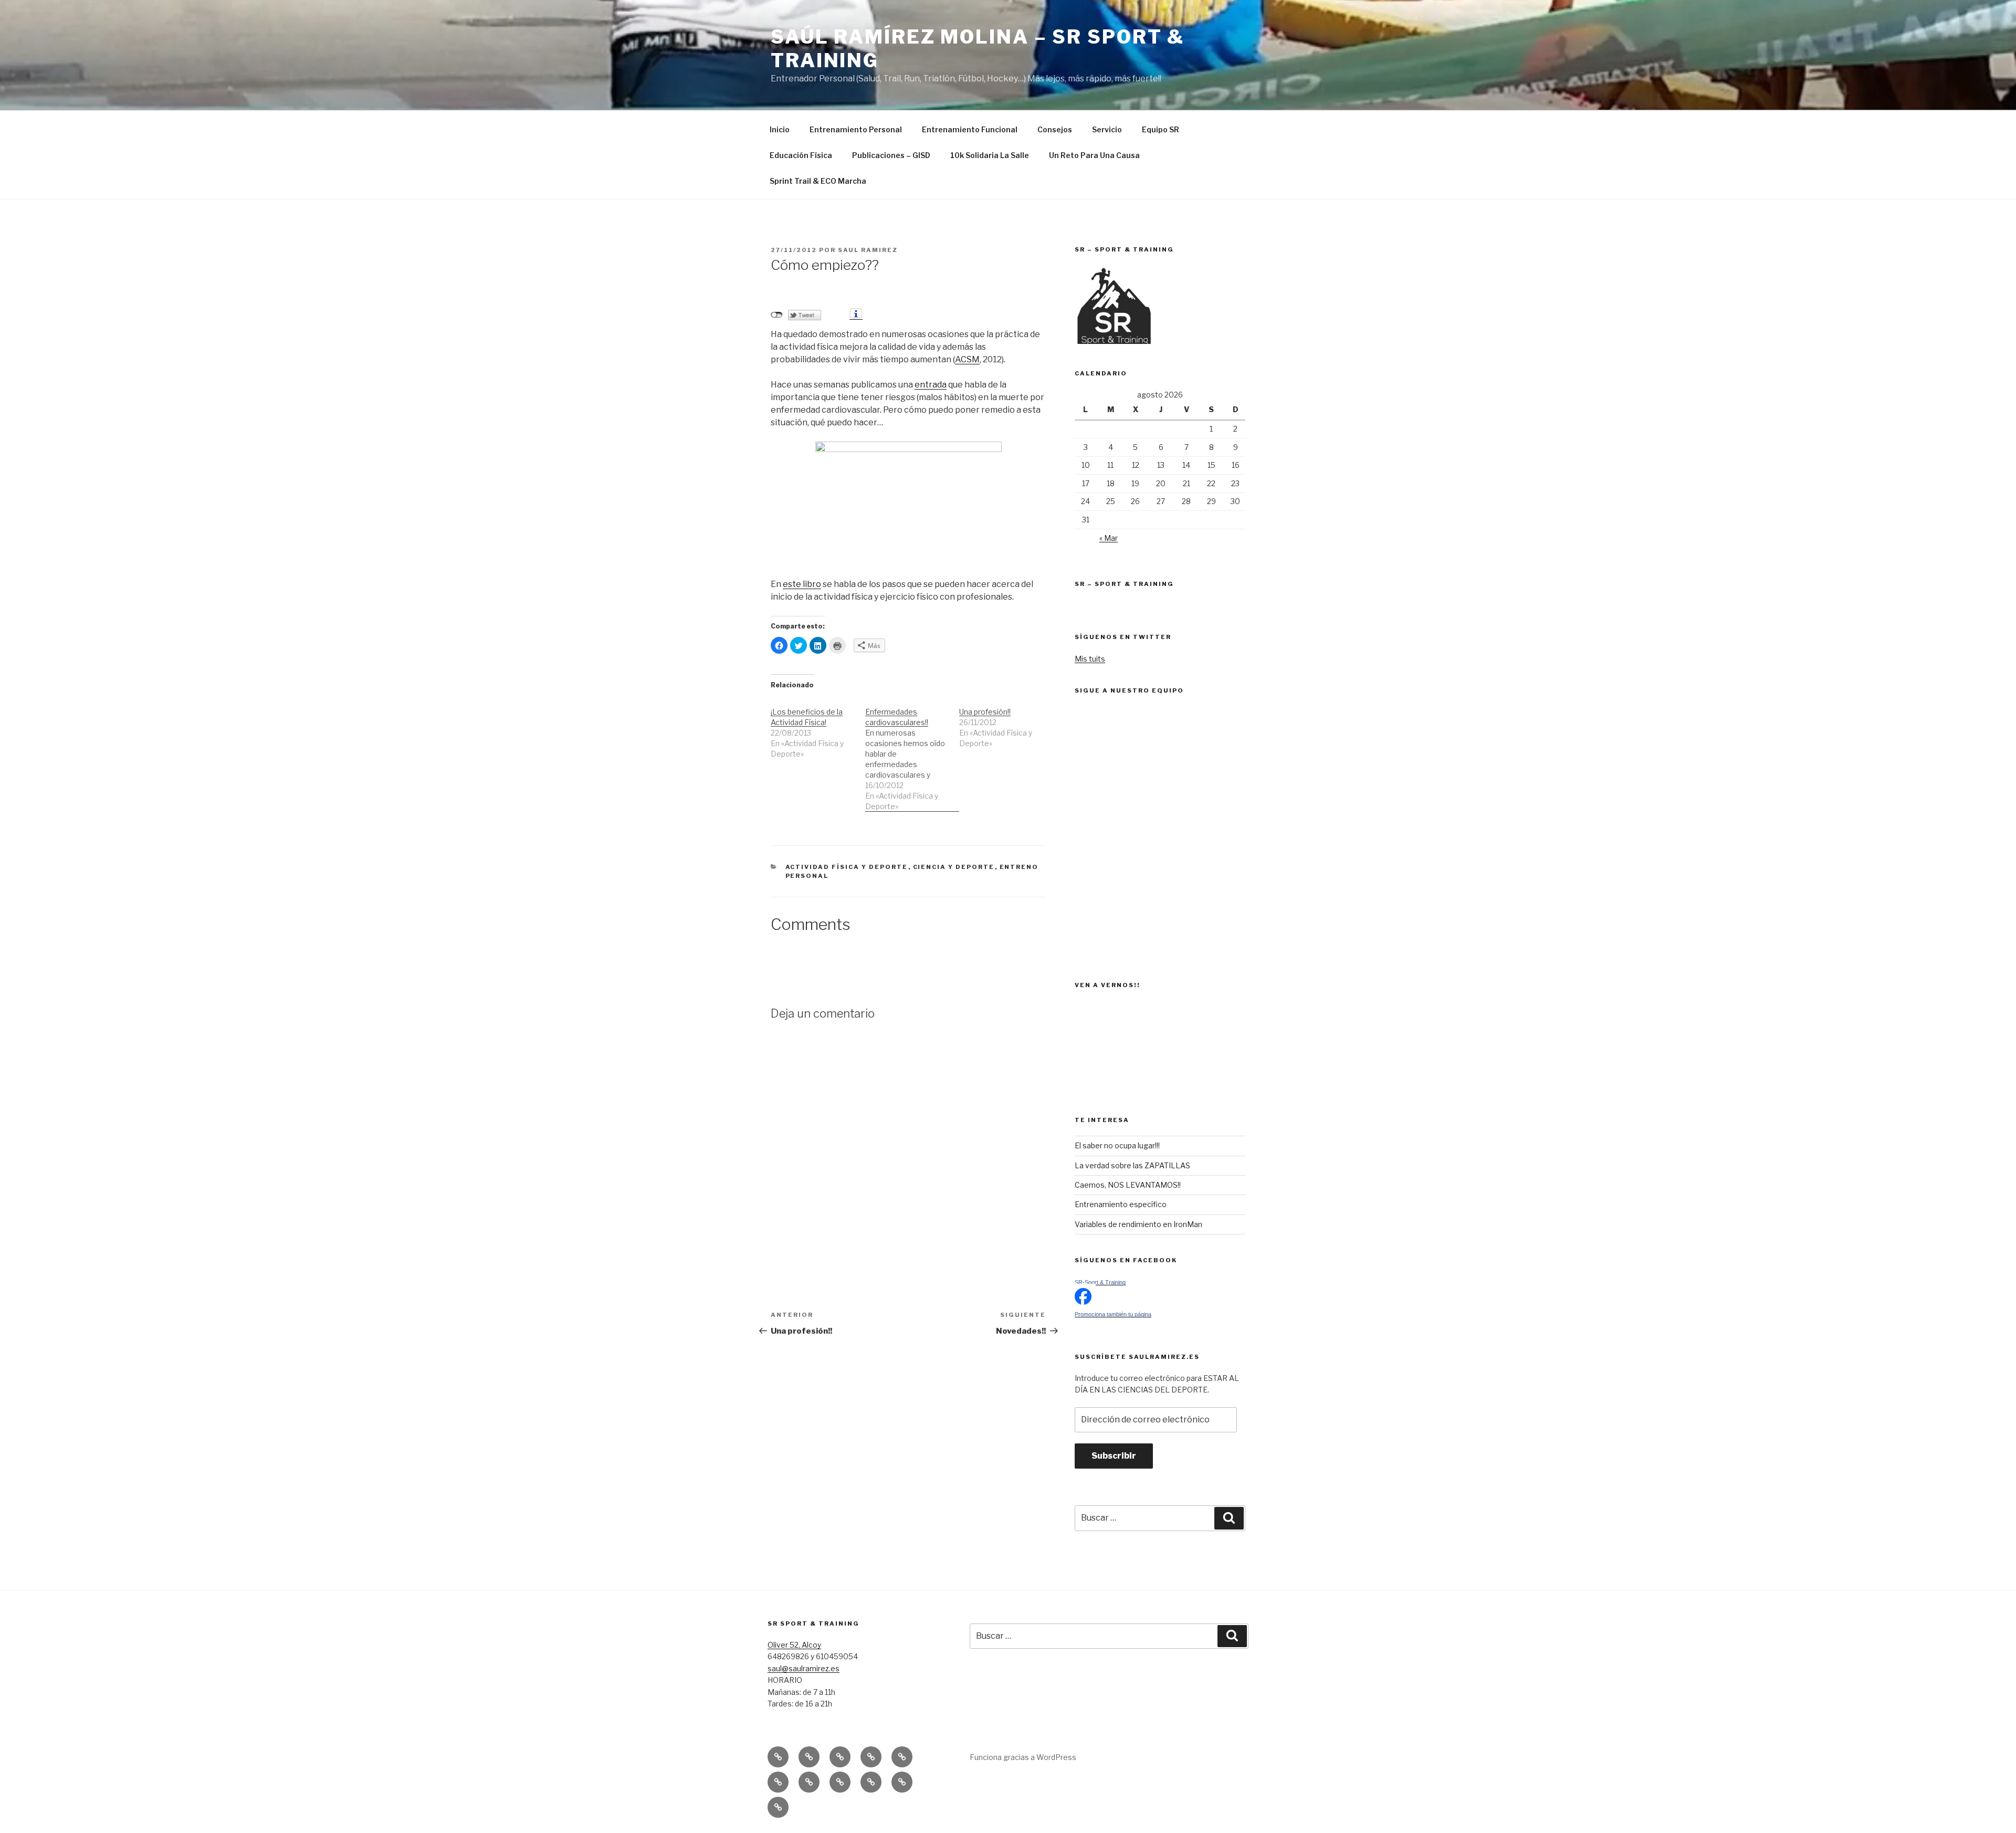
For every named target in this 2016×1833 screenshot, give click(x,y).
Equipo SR (1161, 129)
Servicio (1107, 129)
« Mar (1109, 538)
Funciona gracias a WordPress (1023, 1757)
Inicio (780, 129)
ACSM (967, 359)
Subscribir (1114, 1456)
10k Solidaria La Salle (990, 155)
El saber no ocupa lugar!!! (1117, 1145)
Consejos (1055, 129)
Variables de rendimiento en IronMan (1138, 1224)
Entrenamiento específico (1121, 1204)
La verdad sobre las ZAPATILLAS (1132, 1165)
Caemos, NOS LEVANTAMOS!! (1128, 1185)
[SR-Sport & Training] (1083, 1302)
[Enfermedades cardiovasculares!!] (912, 754)
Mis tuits (1090, 659)
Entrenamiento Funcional (970, 129)
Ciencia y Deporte (954, 867)
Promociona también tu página (1113, 1314)
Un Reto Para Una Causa (1094, 155)
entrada (931, 385)
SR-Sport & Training (1100, 1282)
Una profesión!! (985, 712)
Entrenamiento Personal (856, 129)
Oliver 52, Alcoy (794, 1645)
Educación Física (801, 155)
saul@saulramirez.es (804, 1668)
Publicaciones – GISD (891, 155)
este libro (802, 584)
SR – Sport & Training (1124, 584)
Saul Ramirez (868, 250)
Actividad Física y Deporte (847, 867)
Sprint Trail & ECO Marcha (818, 181)
